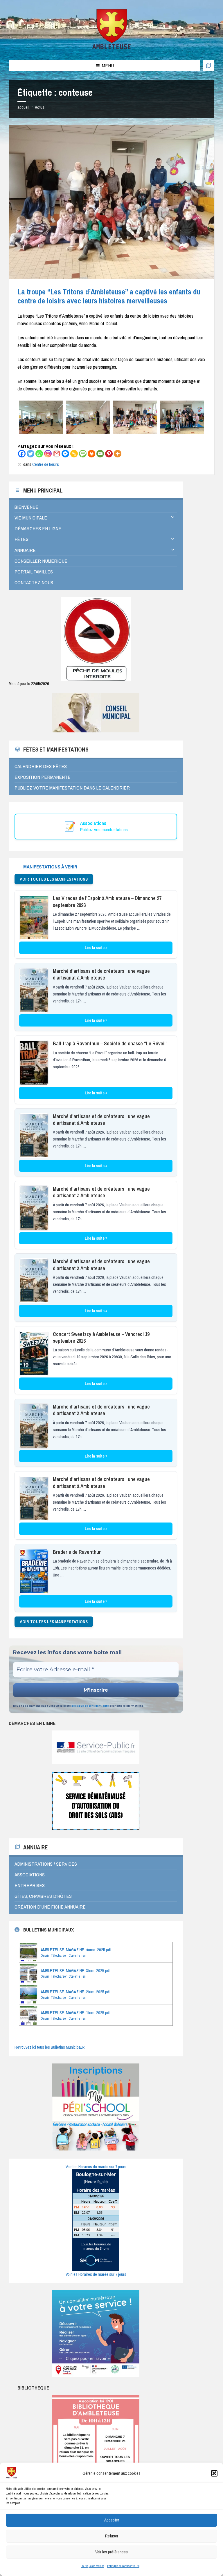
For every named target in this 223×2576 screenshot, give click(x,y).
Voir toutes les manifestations (54, 879)
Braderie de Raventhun (77, 1552)
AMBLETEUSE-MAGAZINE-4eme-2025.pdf (76, 1950)
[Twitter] (30, 454)
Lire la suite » (96, 948)
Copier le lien (77, 1956)
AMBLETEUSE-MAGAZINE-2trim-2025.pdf (75, 1992)
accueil (23, 107)
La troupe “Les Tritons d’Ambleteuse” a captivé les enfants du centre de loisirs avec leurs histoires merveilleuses (109, 296)
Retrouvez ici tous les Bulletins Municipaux (50, 2047)
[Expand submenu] (173, 517)
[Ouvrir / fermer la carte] (208, 66)
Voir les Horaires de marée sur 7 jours (96, 2167)
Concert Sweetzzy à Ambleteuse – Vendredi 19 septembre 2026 (101, 1337)
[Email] (100, 454)
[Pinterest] (109, 454)
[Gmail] (57, 454)
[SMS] (83, 454)
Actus (40, 107)
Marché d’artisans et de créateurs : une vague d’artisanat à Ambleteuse (101, 974)
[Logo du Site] (112, 48)
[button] (214, 2473)
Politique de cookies (92, 2566)
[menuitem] (96, 507)
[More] (118, 454)
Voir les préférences (111, 2552)
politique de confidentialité (90, 1706)
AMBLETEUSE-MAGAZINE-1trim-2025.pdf (75, 2013)
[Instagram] (48, 454)
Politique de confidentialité (123, 2566)
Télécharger (59, 1956)
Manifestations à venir (50, 867)
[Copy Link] (74, 454)
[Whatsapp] (39, 454)
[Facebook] (22, 454)
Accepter (112, 2520)
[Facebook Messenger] (65, 454)
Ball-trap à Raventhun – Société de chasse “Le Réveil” (110, 1043)
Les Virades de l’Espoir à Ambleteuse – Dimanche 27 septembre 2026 (107, 901)
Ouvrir (45, 1956)
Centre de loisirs (46, 464)
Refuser (112, 2536)
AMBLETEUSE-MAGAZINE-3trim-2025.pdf (75, 1971)
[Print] (91, 454)
